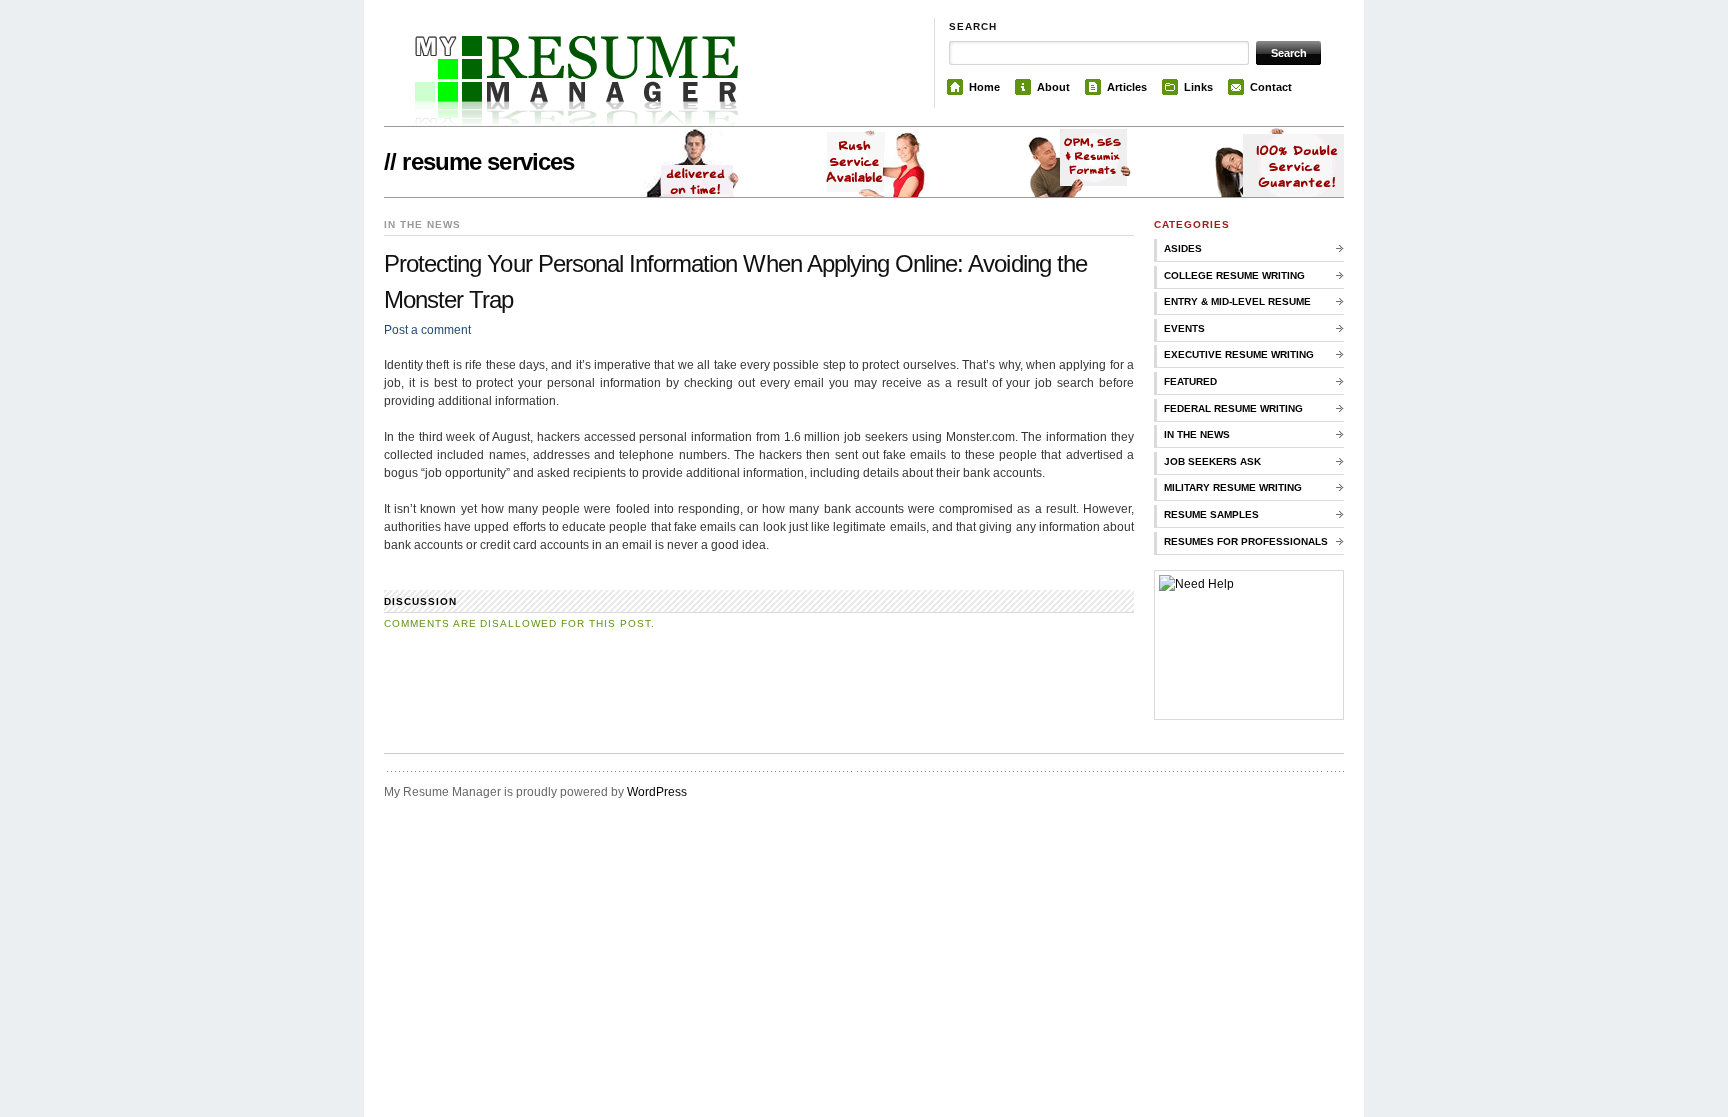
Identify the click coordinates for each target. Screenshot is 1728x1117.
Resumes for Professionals (1246, 541)
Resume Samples (1211, 514)
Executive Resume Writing (1239, 354)
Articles (1127, 87)
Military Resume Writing (1233, 487)
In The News (1197, 434)
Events (1184, 328)
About (1053, 87)
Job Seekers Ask (1212, 461)
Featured (1190, 381)
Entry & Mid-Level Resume (1237, 301)
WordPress (657, 792)
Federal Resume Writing (1233, 408)
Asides (1183, 248)
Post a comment (427, 330)
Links (1198, 87)
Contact (1271, 87)
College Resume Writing (1234, 275)
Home (984, 87)
